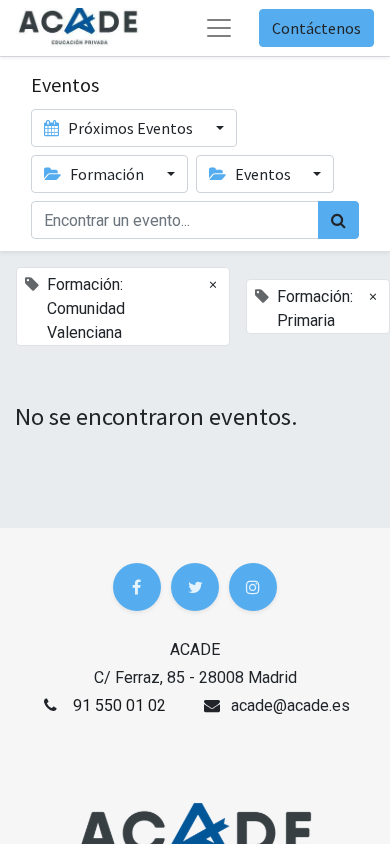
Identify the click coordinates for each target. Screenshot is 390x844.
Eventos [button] (263, 174)
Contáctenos (316, 28)
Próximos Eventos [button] (130, 128)
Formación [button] (107, 174)
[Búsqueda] (338, 220)
